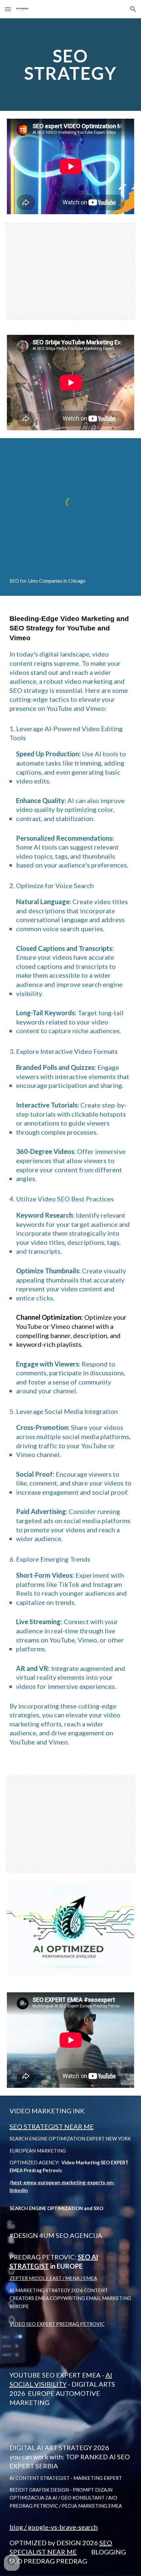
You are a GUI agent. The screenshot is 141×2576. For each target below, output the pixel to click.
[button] (8, 9)
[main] (71, 65)
